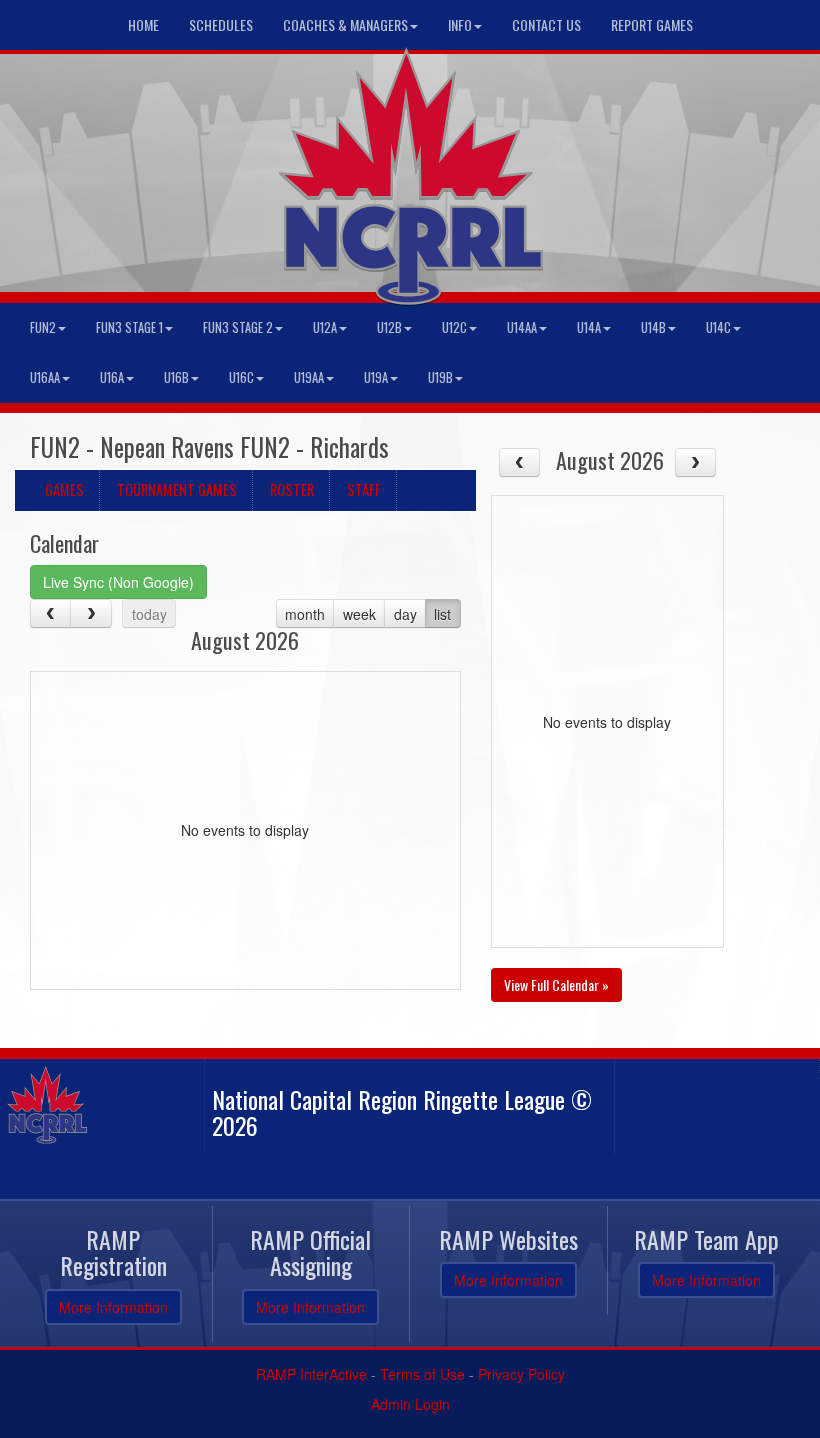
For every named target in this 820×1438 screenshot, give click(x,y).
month (305, 614)
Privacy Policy (521, 1374)
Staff (364, 489)
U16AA (45, 377)
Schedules (221, 24)
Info (460, 24)
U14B (653, 327)
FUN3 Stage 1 (129, 327)
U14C (718, 327)
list (442, 614)
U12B (389, 327)
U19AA (309, 377)
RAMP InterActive (311, 1374)
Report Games (652, 24)
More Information (113, 1307)
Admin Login (410, 1404)
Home (143, 24)
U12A (325, 327)
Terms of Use (422, 1374)
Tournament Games (177, 489)
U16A (112, 377)
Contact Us (546, 24)
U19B (440, 377)
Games (64, 489)
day (405, 614)
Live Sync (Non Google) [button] (118, 582)
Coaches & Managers (345, 24)
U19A (376, 377)
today (149, 614)
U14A (589, 327)
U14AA (522, 327)
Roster (292, 489)
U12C (454, 327)
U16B (176, 377)
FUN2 (43, 327)
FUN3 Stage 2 (238, 327)
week (359, 614)
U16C (241, 377)
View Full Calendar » (556, 984)
